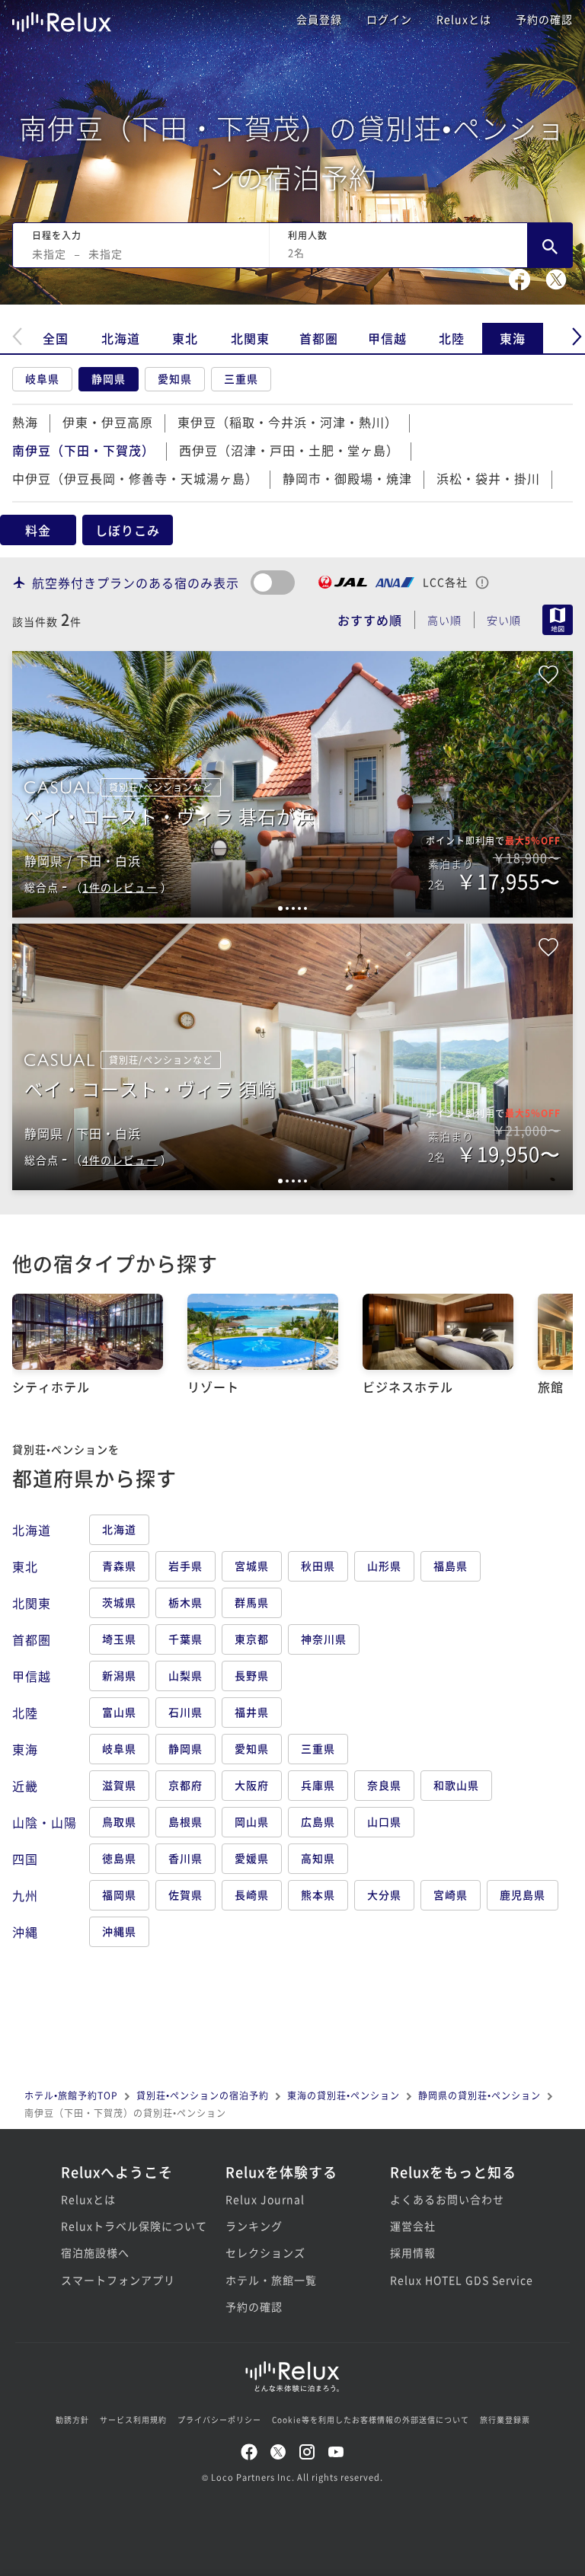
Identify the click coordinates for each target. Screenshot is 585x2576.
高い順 (444, 620)
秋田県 (318, 1566)
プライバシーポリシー (219, 2420)
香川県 (185, 1858)
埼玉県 (119, 1639)
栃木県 (185, 1602)
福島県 (451, 1566)
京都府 (185, 1785)
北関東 (250, 338)
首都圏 (319, 338)
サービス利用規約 (133, 2420)
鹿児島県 (523, 1894)
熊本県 (318, 1894)
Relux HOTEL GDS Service (457, 2280)
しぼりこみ (128, 530)
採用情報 (413, 2252)
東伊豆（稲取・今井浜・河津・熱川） (288, 422)
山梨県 (185, 1675)
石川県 (185, 1712)
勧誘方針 (72, 2420)
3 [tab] (293, 908)
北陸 (452, 338)
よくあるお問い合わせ (447, 2199)
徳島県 (119, 1858)
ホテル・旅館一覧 (271, 2280)
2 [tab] (287, 908)
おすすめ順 (370, 620)
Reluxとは (464, 19)
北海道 (121, 338)
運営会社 (413, 2226)
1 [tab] (280, 908)
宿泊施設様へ (95, 2252)
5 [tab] (305, 908)
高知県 (318, 1858)
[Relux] (62, 19)
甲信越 (387, 338)
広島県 (318, 1821)
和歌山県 (456, 1785)
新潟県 (119, 1675)
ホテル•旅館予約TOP (71, 2095)
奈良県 (384, 1785)
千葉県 (185, 1639)
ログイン (389, 19)
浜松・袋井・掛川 (488, 478)
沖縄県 (119, 1931)
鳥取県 (119, 1821)
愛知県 (175, 378)
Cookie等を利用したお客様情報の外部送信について (371, 2420)
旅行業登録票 (505, 2420)
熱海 (25, 422)
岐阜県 (42, 378)
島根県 (185, 1821)
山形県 (384, 1566)
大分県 (384, 1894)
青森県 (119, 1566)
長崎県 (252, 1894)
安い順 (504, 620)
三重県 (241, 378)
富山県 (119, 1712)
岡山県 (252, 1821)
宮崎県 (451, 1894)
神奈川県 (324, 1639)
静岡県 (109, 378)
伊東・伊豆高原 (108, 422)
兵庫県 (318, 1785)
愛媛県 (252, 1858)
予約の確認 (544, 19)
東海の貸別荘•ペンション (344, 2095)
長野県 (252, 1675)
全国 (56, 338)
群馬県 (252, 1602)
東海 (513, 338)
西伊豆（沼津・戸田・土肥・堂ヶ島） (289, 450)
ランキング (254, 2226)
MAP (558, 620)
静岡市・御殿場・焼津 (347, 478)
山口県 (384, 1821)
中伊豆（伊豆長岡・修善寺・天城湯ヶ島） (135, 478)
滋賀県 (119, 1785)
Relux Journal (265, 2199)
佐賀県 (185, 1894)
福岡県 (119, 1894)
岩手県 (185, 1566)
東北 (185, 338)
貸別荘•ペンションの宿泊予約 (203, 2095)
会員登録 (319, 19)
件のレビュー (120, 887)
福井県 (252, 1712)
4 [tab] (299, 908)
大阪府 (252, 1785)
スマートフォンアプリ (118, 2280)
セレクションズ (265, 2252)
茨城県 (119, 1602)
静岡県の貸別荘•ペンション (480, 2095)
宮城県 (252, 1566)
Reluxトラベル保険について (128, 2226)
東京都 (252, 1639)
